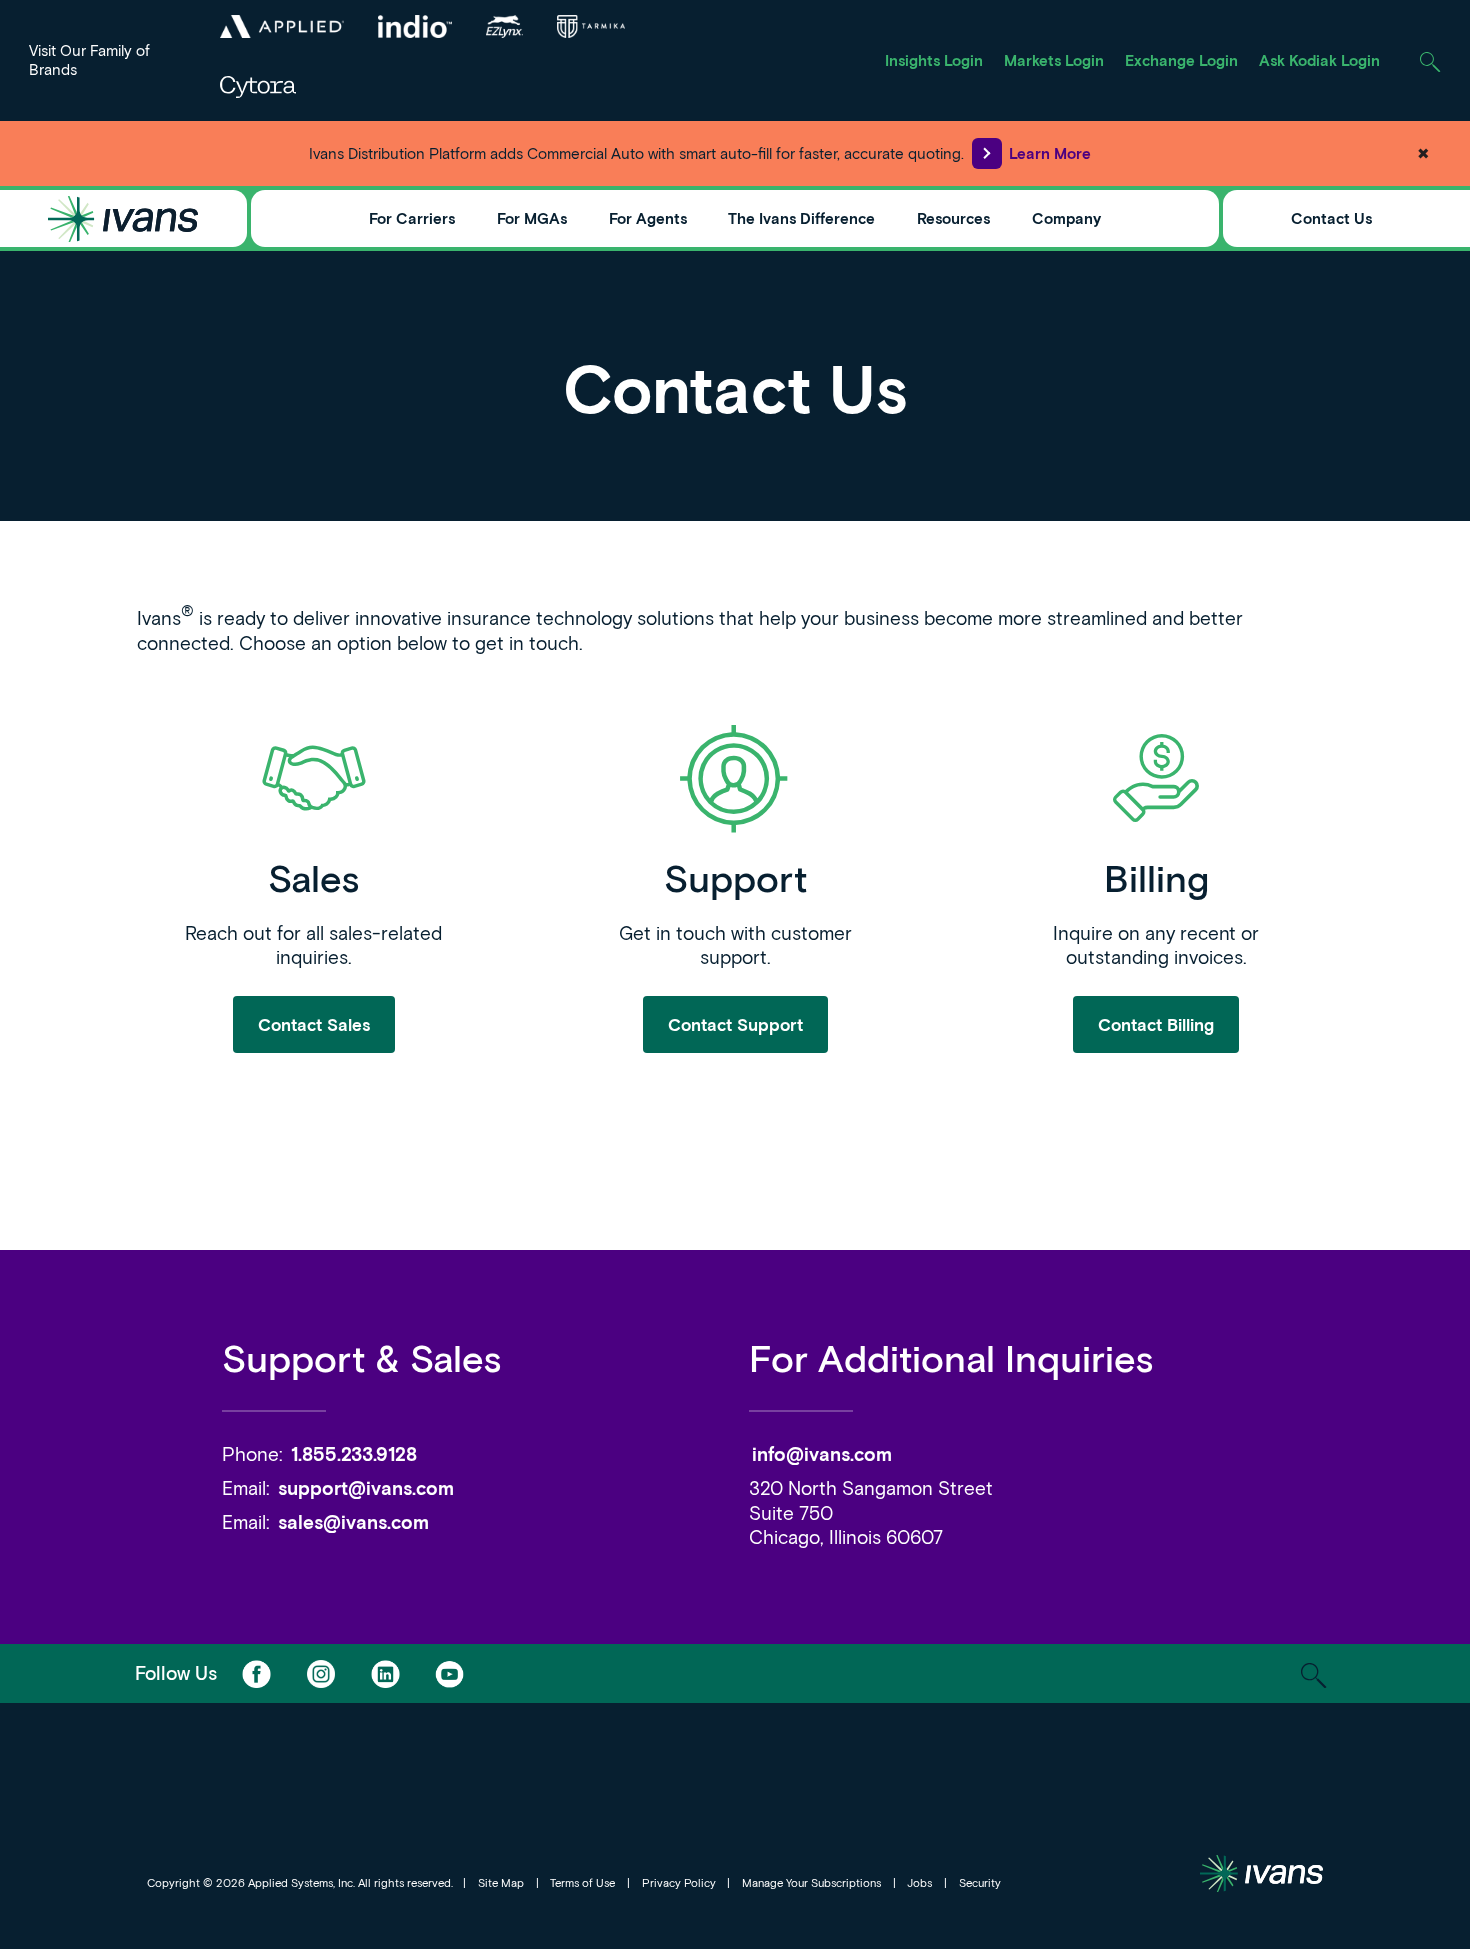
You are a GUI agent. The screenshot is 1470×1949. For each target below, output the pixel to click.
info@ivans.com (822, 1453)
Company (1066, 218)
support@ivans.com (366, 1487)
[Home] (123, 219)
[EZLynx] (504, 26)
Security (980, 1882)
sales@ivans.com (353, 1521)
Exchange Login (1181, 60)
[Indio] (415, 26)
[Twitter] (320, 1673)
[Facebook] (256, 1673)
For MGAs (532, 218)
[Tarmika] (591, 26)
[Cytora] (258, 86)
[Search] (1430, 60)
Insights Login (934, 60)
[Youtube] (449, 1673)
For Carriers (412, 218)
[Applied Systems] (281, 26)
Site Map (501, 1882)
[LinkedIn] (385, 1673)
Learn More (1050, 153)
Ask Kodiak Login (1319, 60)
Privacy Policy (679, 1882)
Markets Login (1054, 60)
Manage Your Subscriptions (811, 1882)
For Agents (648, 218)
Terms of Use (582, 1882)
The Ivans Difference (801, 218)
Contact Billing (1156, 1024)
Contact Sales (314, 1024)
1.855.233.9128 (354, 1453)
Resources (953, 218)
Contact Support (735, 1024)
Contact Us (1331, 218)
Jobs (919, 1882)
